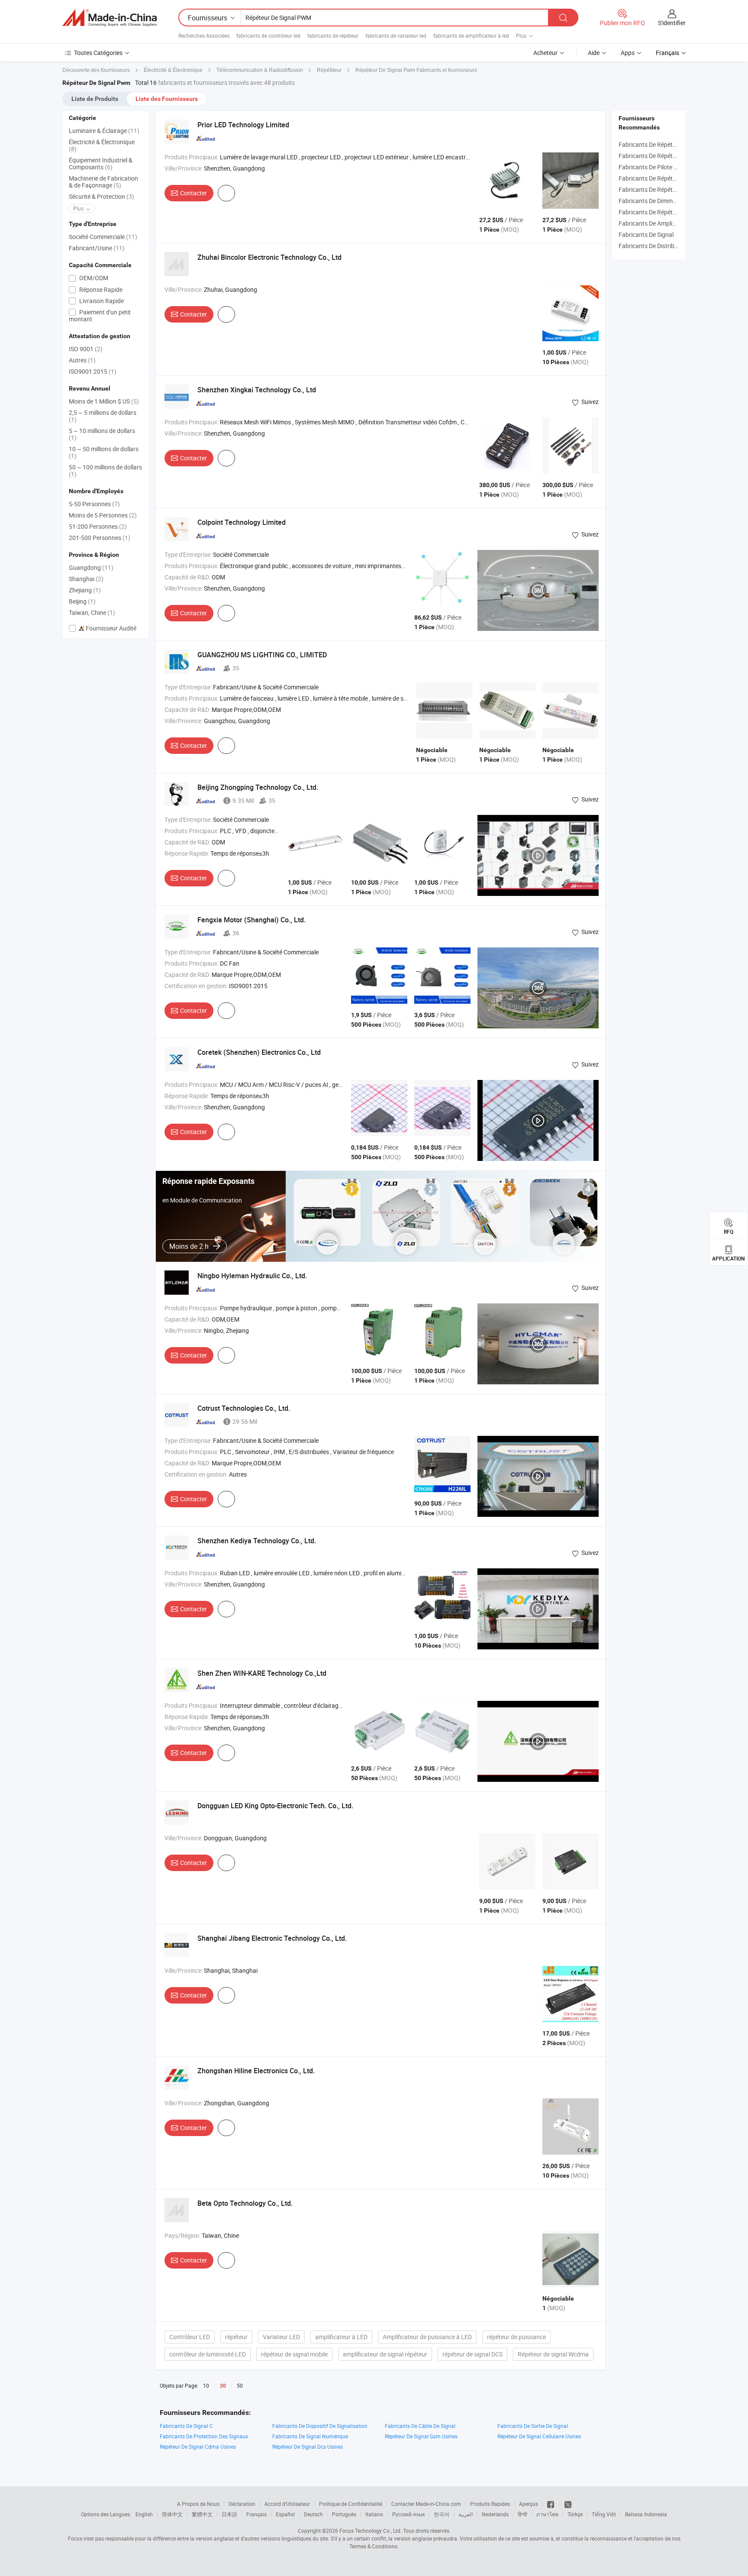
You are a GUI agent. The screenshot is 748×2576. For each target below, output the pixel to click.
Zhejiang (85, 590)
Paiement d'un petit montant (100, 315)
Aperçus (529, 2504)
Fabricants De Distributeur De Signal (667, 246)
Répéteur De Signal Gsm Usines (421, 2436)
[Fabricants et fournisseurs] (110, 18)
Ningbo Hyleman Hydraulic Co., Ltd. (252, 1276)
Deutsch (313, 2514)
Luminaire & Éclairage (104, 131)
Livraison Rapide (101, 301)
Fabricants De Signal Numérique (310, 2436)
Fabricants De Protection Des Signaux (204, 2436)
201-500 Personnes (100, 538)
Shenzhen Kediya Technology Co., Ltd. (257, 1541)
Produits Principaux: (192, 157)
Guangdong (91, 567)
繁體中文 (202, 2514)
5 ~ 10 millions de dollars (102, 434)
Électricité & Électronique (102, 145)
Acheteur (545, 53)
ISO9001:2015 (93, 371)
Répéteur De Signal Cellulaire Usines (539, 2436)
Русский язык (408, 2514)
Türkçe (575, 2514)
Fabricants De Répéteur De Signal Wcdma (674, 156)
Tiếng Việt (604, 2514)
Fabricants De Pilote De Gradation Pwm (671, 167)
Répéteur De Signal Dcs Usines (308, 2447)
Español (285, 2514)
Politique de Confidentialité (351, 2504)
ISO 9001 (86, 349)
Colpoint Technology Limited (242, 522)
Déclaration (242, 2504)
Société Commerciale (103, 237)
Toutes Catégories (98, 53)
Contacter (193, 193)
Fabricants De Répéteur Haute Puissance (673, 212)
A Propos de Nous (198, 2504)
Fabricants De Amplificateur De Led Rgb (672, 223)
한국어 (442, 2514)
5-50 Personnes (94, 504)
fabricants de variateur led (396, 36)
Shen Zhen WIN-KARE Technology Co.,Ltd (262, 1673)
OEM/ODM (93, 278)
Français (256, 2514)
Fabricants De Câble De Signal (420, 2426)
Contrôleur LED (190, 2337)
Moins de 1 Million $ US (104, 401)
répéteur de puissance (516, 2337)
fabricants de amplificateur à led (471, 36)
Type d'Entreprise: (188, 554)
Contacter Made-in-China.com (426, 2504)
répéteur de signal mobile (294, 2354)
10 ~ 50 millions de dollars (104, 452)
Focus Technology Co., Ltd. (371, 2531)
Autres (82, 360)
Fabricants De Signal (646, 234)
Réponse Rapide (100, 289)
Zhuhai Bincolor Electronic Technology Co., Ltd (269, 257)
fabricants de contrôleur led (268, 36)
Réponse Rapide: (187, 853)
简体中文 (172, 2514)
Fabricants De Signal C (186, 2426)
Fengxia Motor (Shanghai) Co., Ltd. (251, 920)
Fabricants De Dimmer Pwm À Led (664, 201)
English (144, 2514)
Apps (628, 53)
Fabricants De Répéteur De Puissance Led (674, 189)
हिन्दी (522, 2514)
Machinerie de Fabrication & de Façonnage (103, 182)
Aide (594, 53)
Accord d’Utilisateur (287, 2504)
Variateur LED (281, 2337)
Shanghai (86, 579)
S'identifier (672, 23)
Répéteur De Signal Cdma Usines (198, 2447)
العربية (466, 2514)
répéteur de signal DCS (472, 2354)
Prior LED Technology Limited (243, 125)
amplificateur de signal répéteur (385, 2354)
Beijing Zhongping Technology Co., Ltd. (258, 787)
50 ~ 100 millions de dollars (105, 470)
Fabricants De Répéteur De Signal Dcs (669, 144)
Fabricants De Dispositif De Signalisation (320, 2426)
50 (240, 2385)
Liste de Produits (95, 99)
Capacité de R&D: (187, 577)
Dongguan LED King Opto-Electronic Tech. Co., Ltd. (275, 1806)
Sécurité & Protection (102, 196)
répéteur (236, 2337)
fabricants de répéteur (333, 36)
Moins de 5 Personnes (103, 515)
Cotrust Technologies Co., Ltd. (244, 1408)
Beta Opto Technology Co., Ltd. (245, 2203)
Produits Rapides (490, 2504)
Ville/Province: (184, 168)
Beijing (82, 601)
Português (344, 2514)
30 (223, 2386)
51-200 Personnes (98, 526)
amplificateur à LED (341, 2337)
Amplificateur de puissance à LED (427, 2337)
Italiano (374, 2514)
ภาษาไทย (547, 2514)
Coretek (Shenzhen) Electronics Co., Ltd (259, 1052)
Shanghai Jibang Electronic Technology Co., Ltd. (272, 1938)
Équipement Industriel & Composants (101, 163)
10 (206, 2385)
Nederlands (495, 2514)
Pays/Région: (182, 2235)
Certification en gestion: (196, 986)
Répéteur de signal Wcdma (553, 2354)
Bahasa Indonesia (646, 2514)
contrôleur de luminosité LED (208, 2354)
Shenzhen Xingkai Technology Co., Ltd (257, 390)
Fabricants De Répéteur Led (656, 178)
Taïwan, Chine (92, 612)
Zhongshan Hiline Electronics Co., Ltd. (256, 2071)
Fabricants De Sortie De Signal (533, 2426)
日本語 (229, 2514)
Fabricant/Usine (97, 248)
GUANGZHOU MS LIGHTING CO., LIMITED (262, 655)
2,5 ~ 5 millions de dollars (103, 416)
